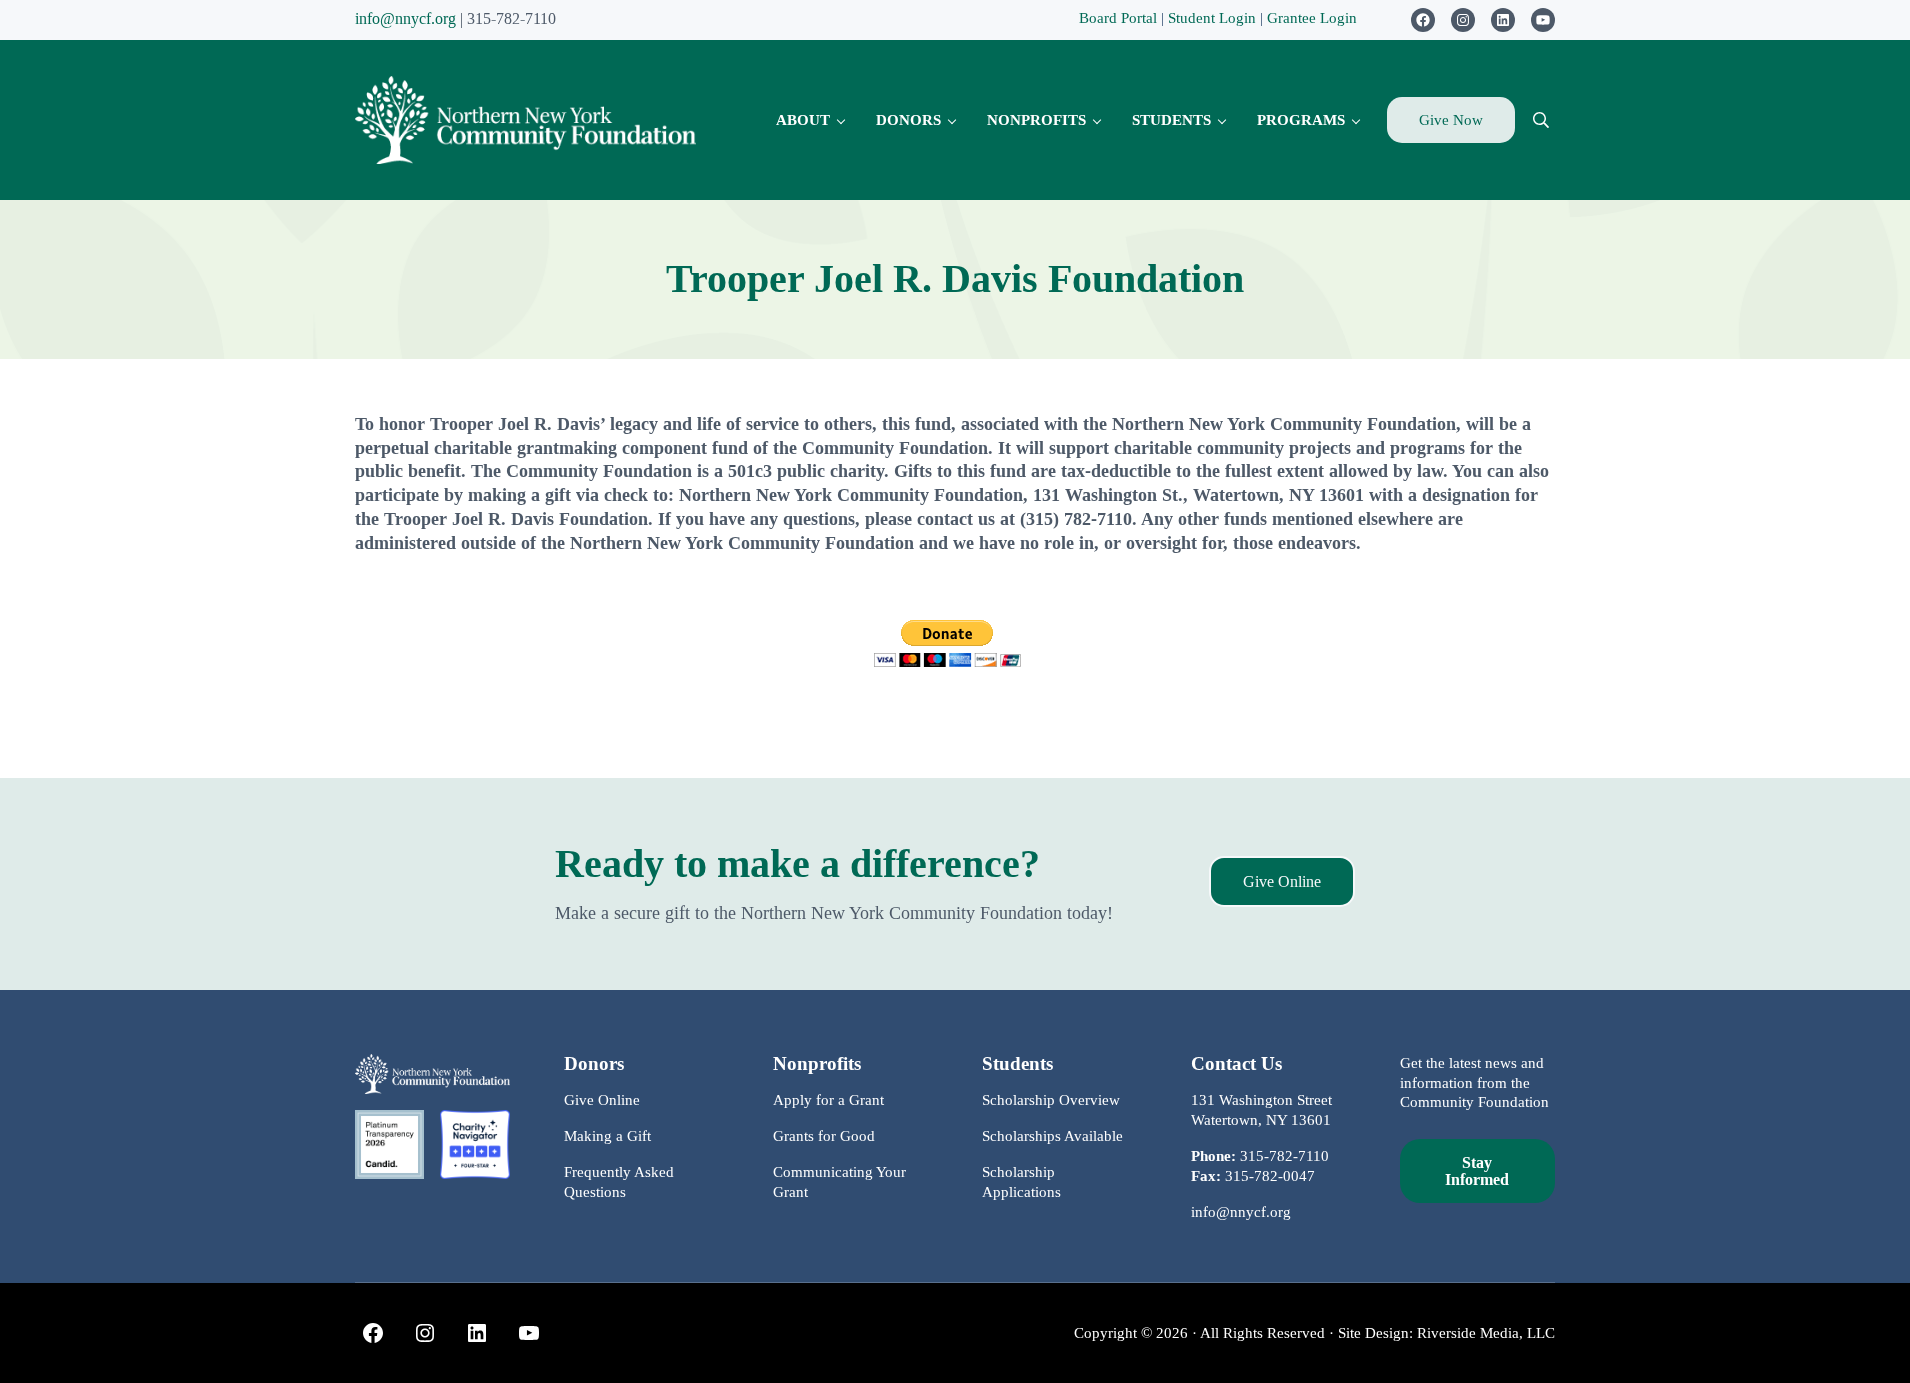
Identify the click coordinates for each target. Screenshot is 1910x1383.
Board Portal (1118, 18)
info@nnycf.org (405, 18)
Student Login (1214, 18)
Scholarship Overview (1051, 1100)
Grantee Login (1312, 18)
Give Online (1282, 881)
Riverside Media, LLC (1486, 1333)
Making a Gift (607, 1136)
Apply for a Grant (828, 1100)
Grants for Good (824, 1136)
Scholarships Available (1052, 1136)
